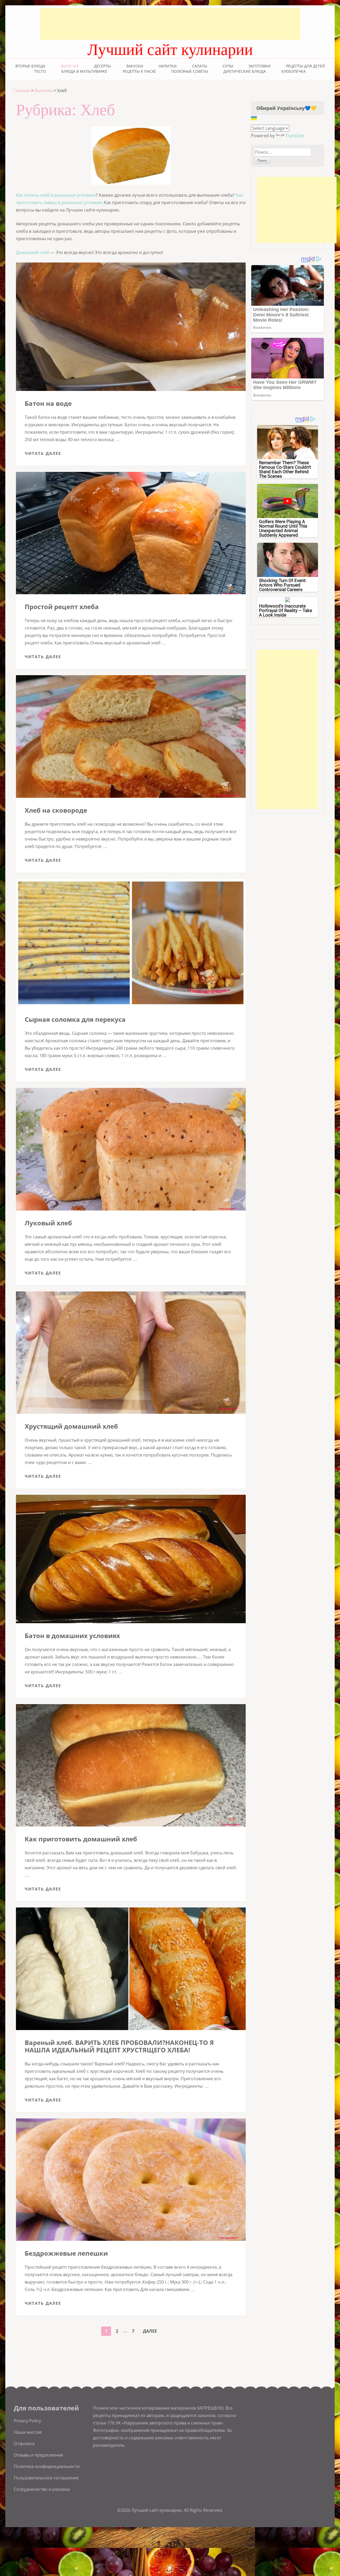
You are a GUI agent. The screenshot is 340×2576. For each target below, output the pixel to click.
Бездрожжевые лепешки (66, 2253)
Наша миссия (28, 2432)
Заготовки (260, 66)
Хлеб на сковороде (56, 810)
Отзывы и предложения (38, 2455)
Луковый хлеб (48, 1223)
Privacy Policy (27, 2421)
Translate (295, 136)
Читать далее (43, 453)
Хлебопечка (294, 71)
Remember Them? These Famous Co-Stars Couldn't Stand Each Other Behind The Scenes (285, 469)
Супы (228, 66)
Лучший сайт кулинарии (170, 50)
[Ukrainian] (254, 118)
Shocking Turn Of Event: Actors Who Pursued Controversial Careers (283, 585)
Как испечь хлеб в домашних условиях (56, 195)
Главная (22, 91)
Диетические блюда (245, 71)
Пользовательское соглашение (46, 2478)
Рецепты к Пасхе (139, 71)
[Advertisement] (170, 24)
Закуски (135, 66)
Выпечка (70, 66)
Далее (150, 2331)
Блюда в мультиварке (84, 71)
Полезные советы (190, 71)
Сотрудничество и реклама (42, 2489)
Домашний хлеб (33, 252)
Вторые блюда (30, 66)
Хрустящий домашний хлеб (71, 1426)
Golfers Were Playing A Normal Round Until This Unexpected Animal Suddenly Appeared (283, 528)
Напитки (168, 66)
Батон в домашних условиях (72, 1636)
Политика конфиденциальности (47, 2466)
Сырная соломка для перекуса (75, 1019)
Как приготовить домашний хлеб (81, 1839)
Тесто (40, 71)
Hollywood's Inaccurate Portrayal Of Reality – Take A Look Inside (286, 610)
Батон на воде (48, 403)
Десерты (102, 66)
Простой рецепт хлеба (62, 607)
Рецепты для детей (305, 66)
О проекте (24, 2444)
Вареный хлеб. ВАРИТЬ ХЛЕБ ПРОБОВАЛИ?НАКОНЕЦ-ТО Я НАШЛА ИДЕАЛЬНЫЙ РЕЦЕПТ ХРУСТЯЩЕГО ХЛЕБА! (119, 2046)
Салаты (200, 66)
